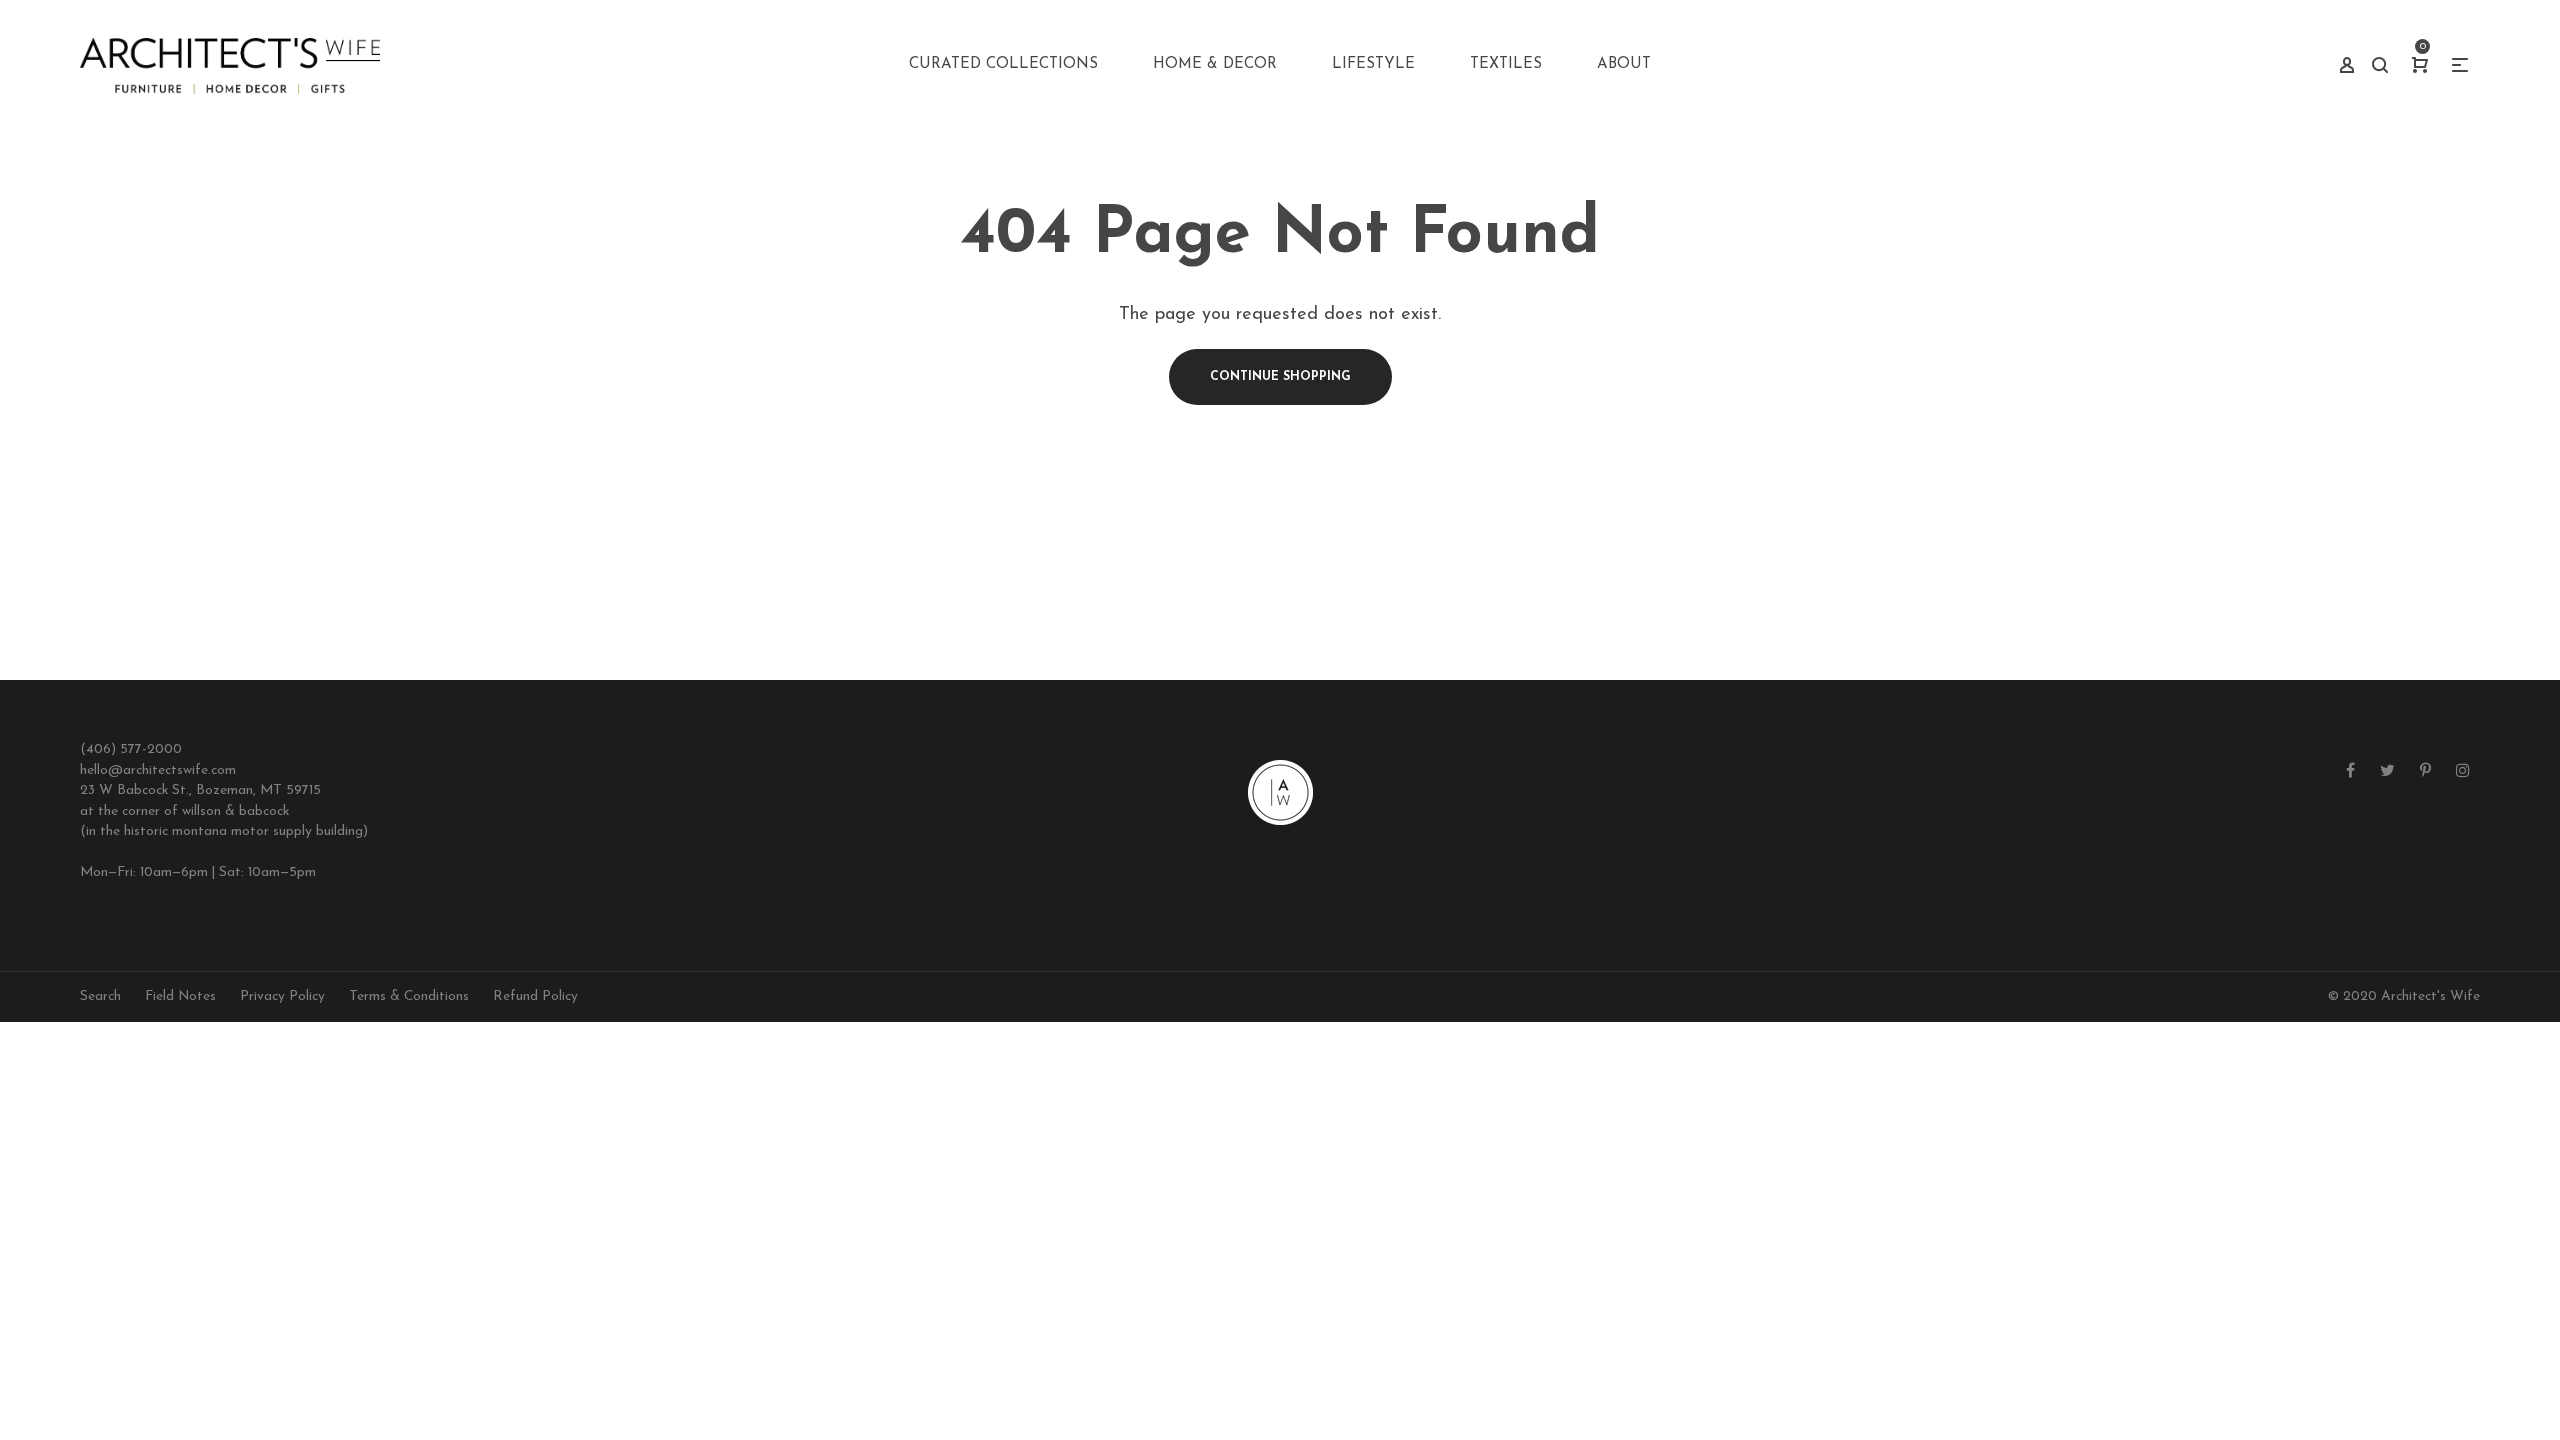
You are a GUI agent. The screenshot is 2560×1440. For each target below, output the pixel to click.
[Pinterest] (2425, 772)
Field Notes (180, 996)
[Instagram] (2463, 772)
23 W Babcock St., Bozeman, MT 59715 (200, 790)
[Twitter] (2387, 772)
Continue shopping (1280, 377)
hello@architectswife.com (158, 770)
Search (100, 996)
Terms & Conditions (409, 996)
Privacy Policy (282, 996)
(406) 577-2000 (131, 749)
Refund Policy (535, 996)
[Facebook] (2350, 772)
